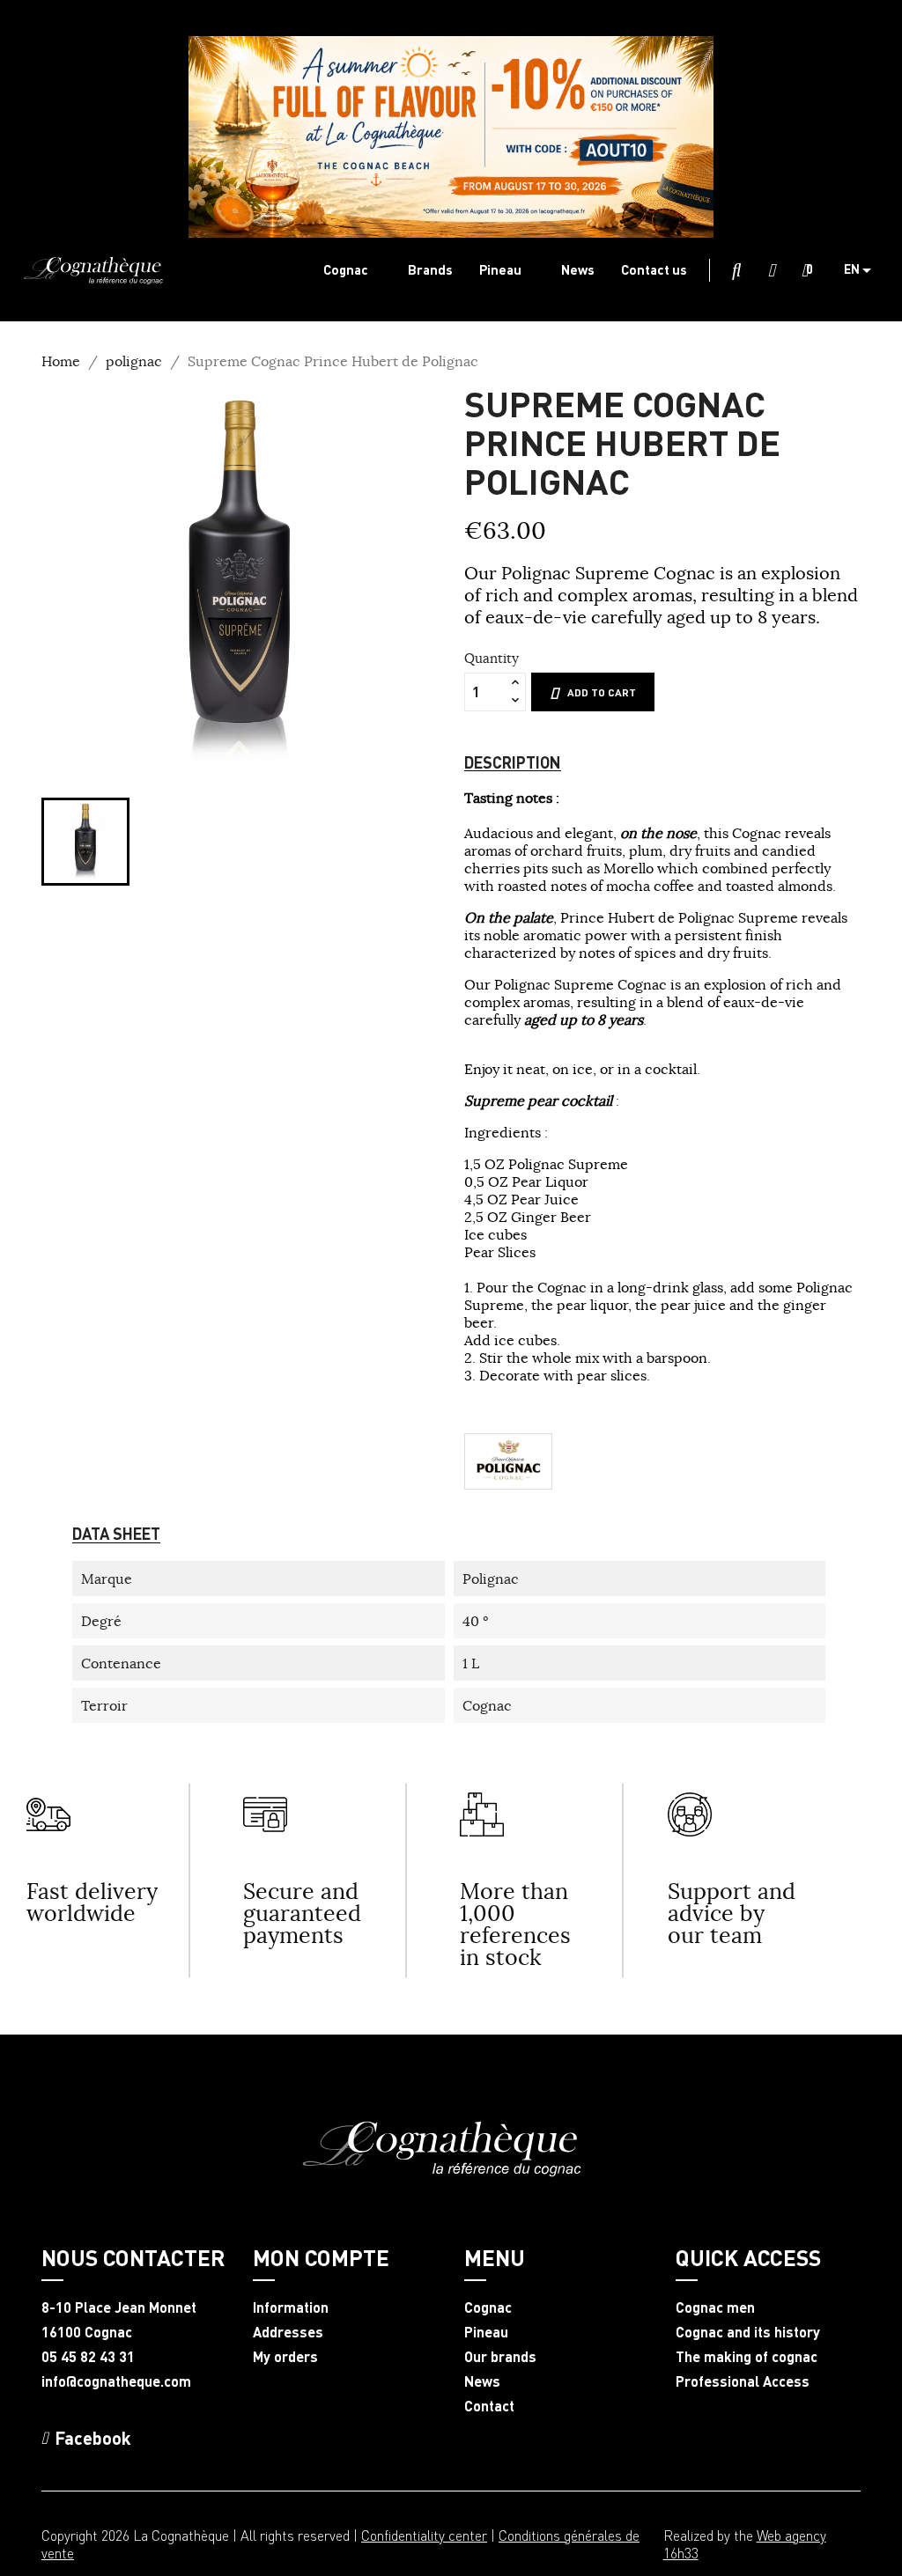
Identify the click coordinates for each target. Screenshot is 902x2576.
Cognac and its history (748, 2332)
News (482, 2381)
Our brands (500, 2357)
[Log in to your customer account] (772, 271)
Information (291, 2307)
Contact (489, 2406)
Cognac (488, 2307)
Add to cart (602, 692)
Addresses (288, 2332)
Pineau (486, 2332)
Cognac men (715, 2307)
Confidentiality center (424, 2535)
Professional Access (743, 2381)
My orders (285, 2357)
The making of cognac (747, 2357)
